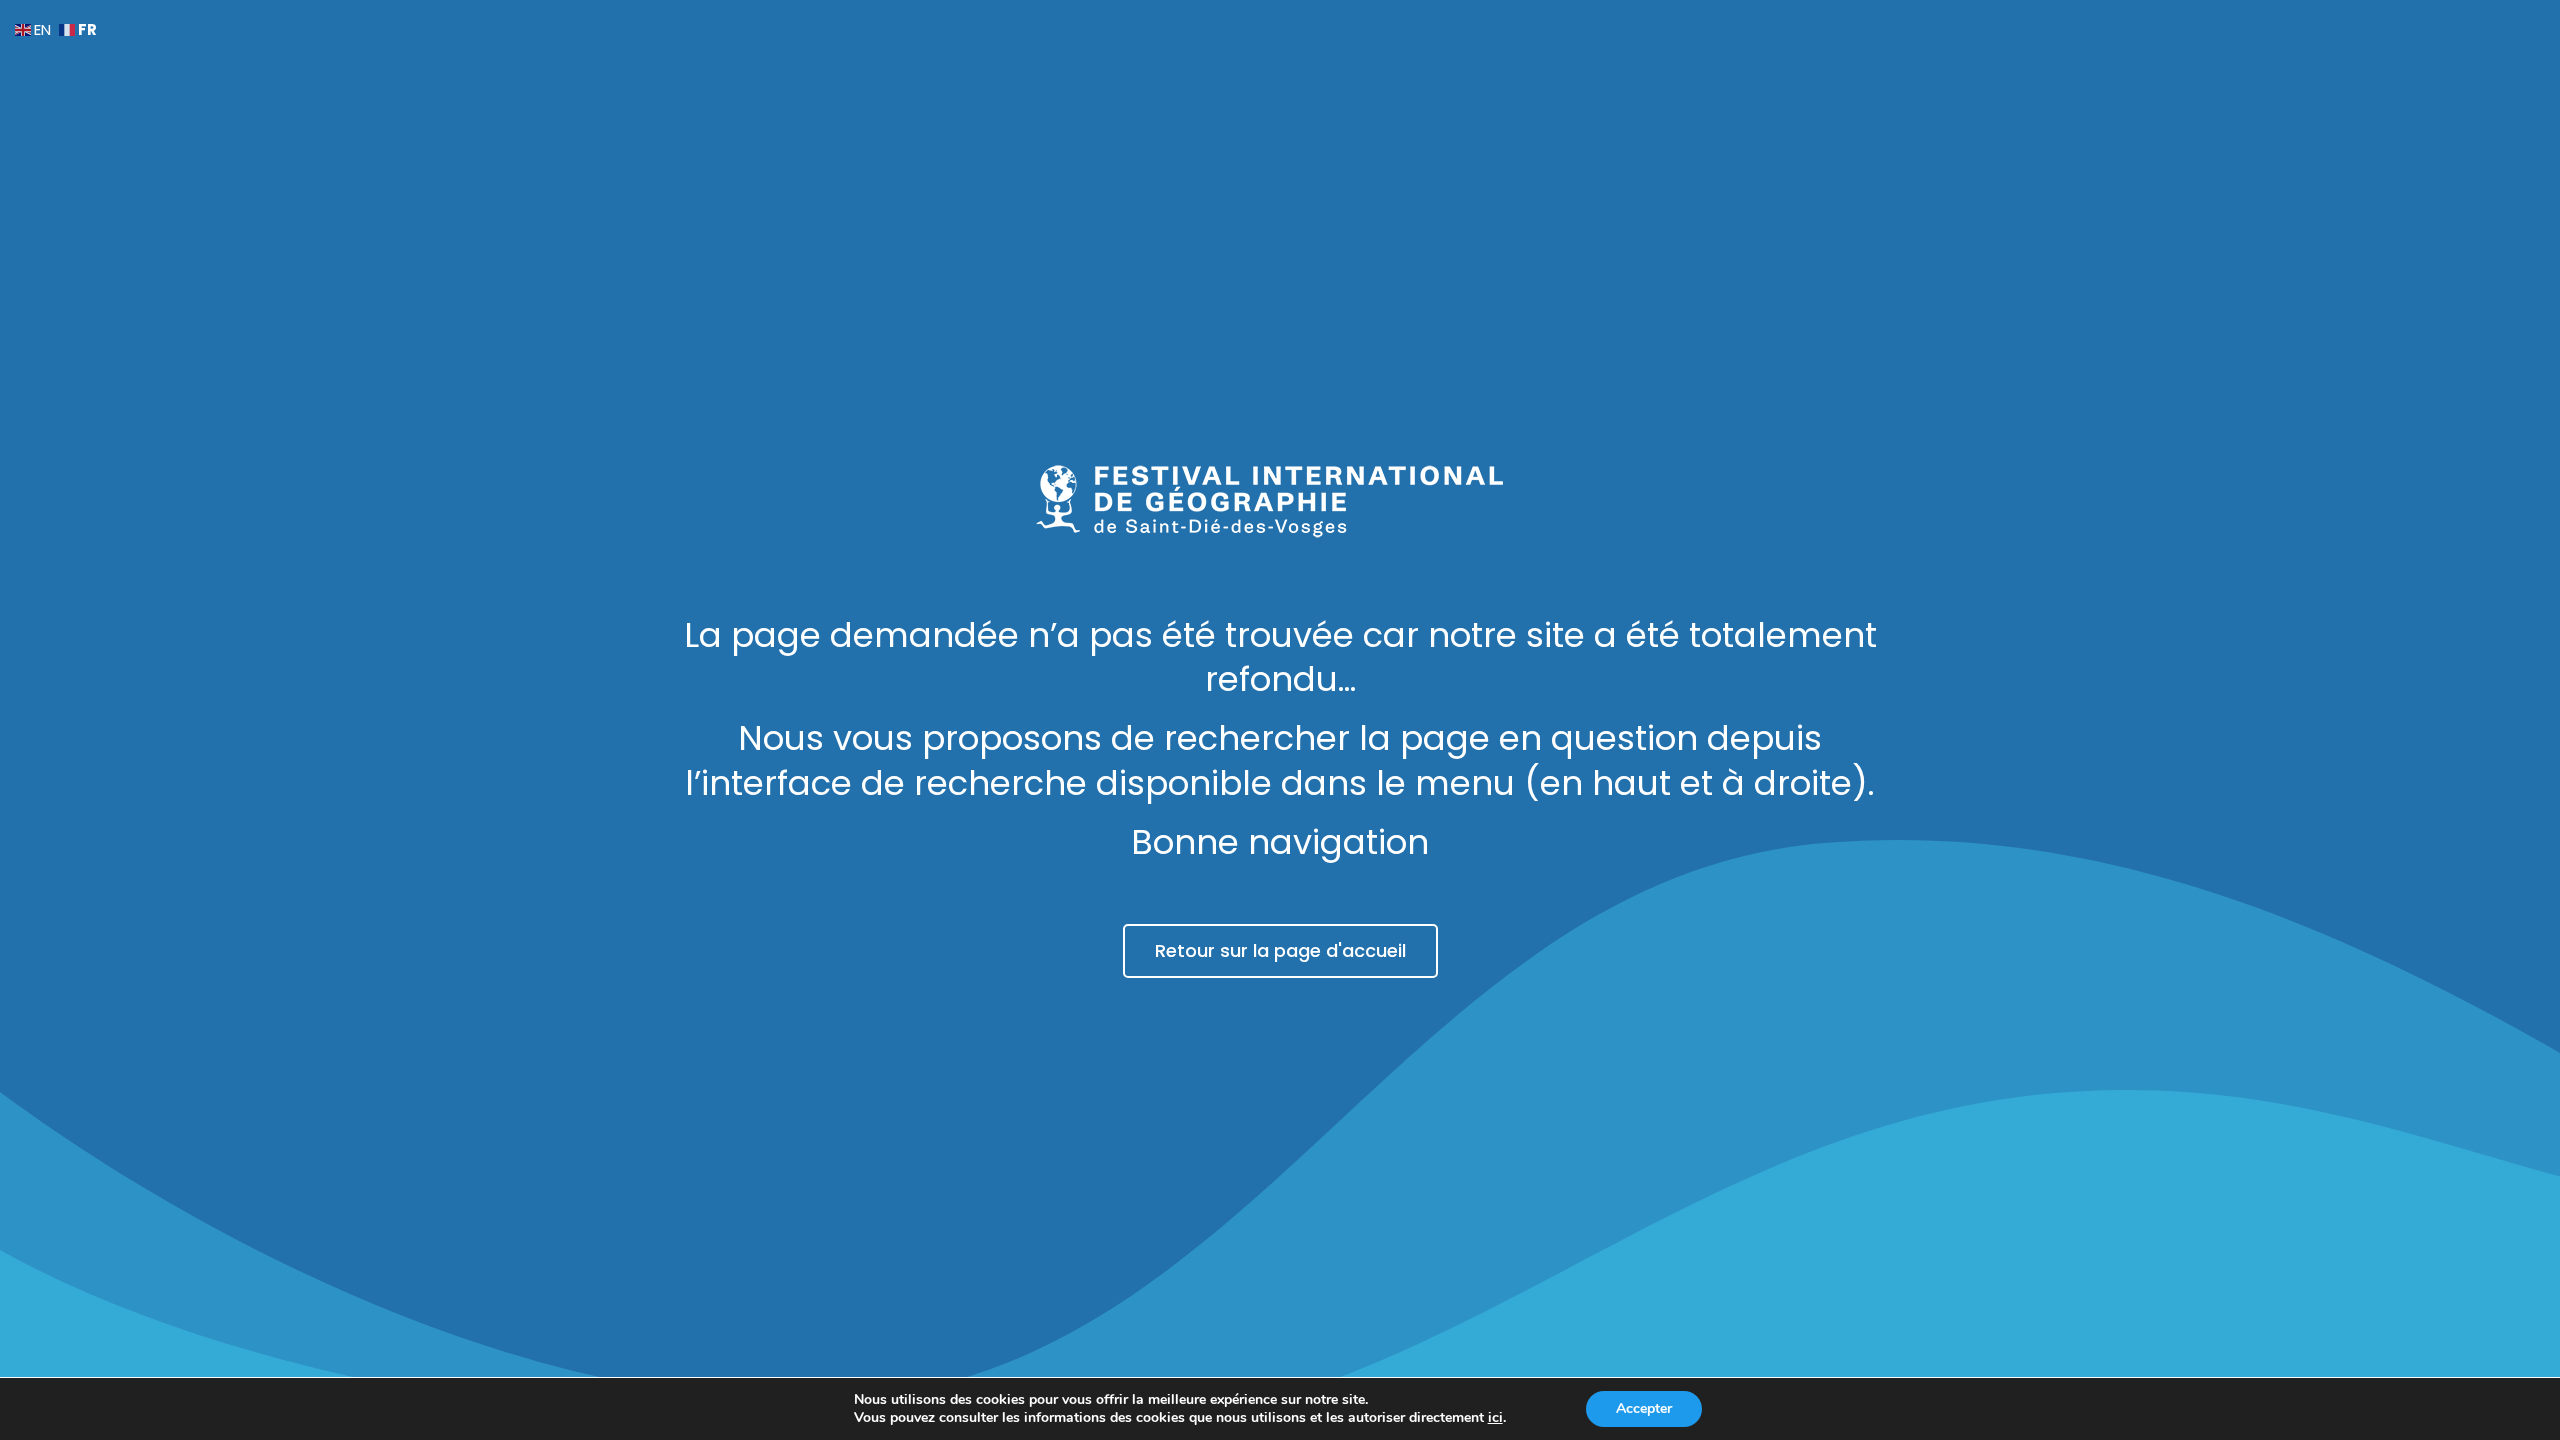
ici (1495, 1418)
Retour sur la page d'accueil (1280, 950)
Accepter (1644, 1408)
